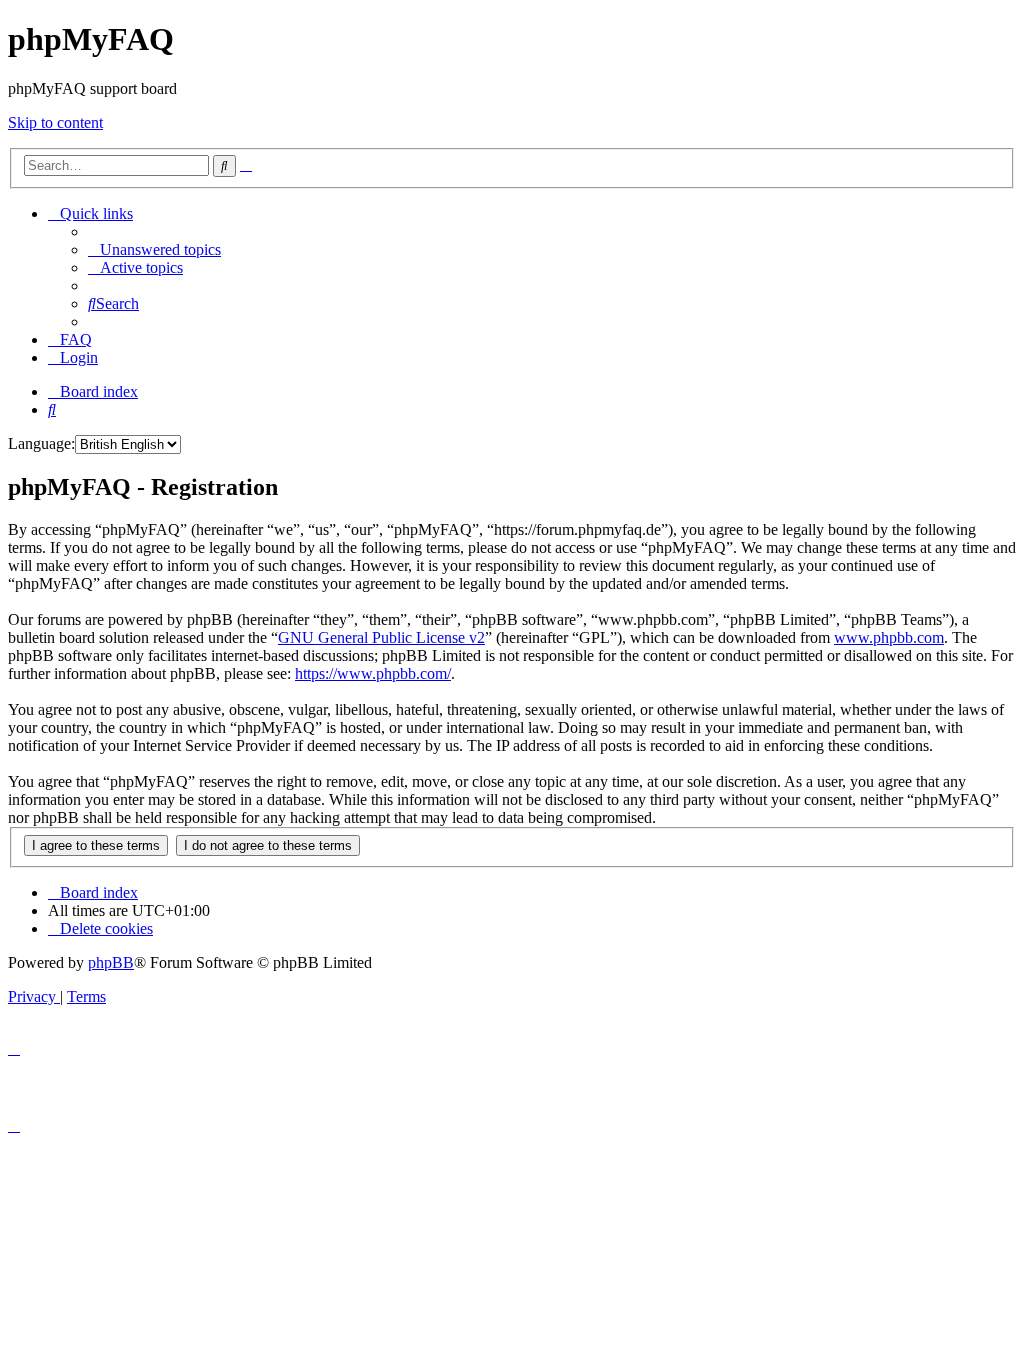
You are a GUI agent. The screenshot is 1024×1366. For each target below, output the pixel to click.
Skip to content (55, 122)
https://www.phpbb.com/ (373, 673)
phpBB (111, 962)
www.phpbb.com (889, 637)
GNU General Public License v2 (381, 637)
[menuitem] (154, 249)
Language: (41, 443)
